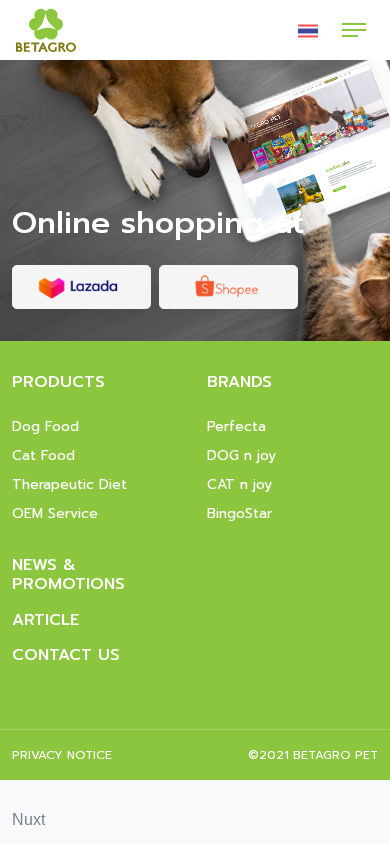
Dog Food (45, 426)
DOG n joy (241, 455)
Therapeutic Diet (69, 484)
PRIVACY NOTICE (62, 755)
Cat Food (43, 455)
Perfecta (236, 426)
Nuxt (28, 819)
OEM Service (55, 513)
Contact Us (66, 655)
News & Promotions (68, 574)
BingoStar (239, 513)
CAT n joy (239, 484)
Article (45, 620)
